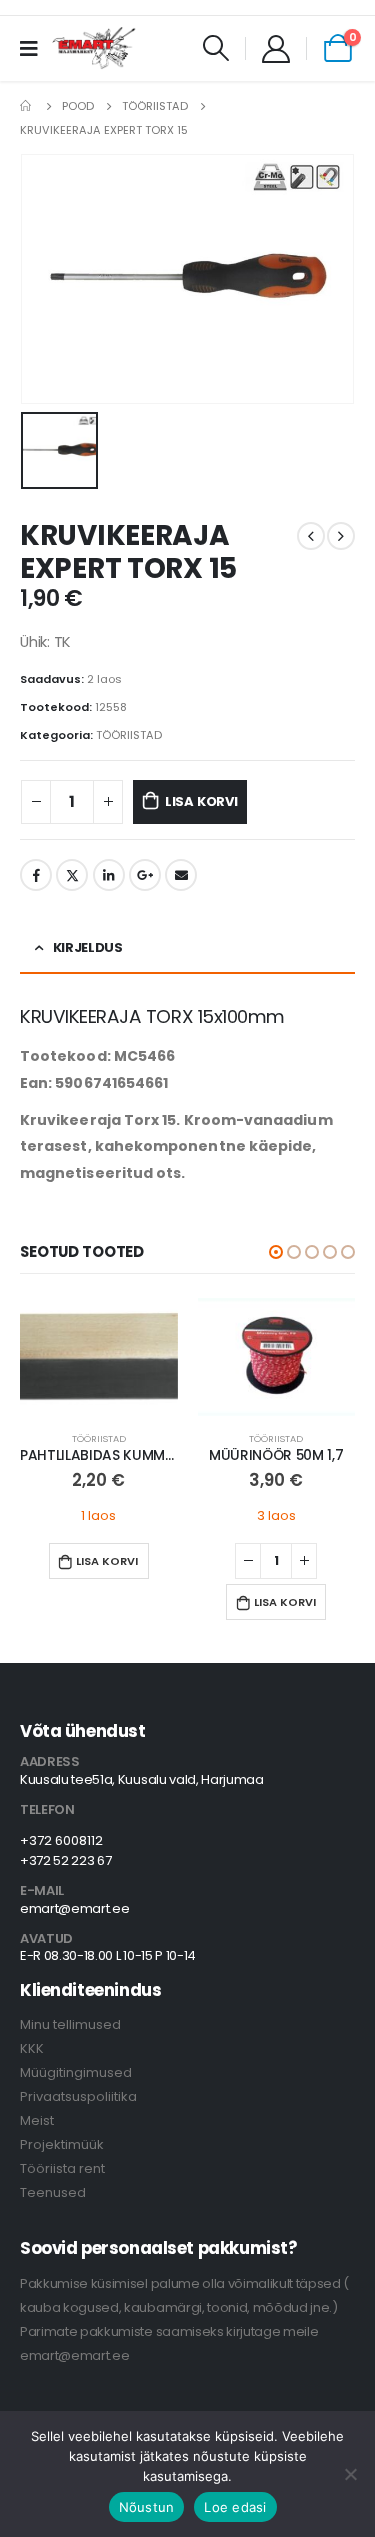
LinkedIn (109, 875)
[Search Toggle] (216, 48)
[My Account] (276, 48)
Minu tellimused (70, 2024)
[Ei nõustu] (350, 2474)
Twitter (72, 875)
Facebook (36, 875)
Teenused (53, 2192)
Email (181, 875)
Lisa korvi (201, 801)
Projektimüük (62, 2144)
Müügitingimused (76, 2072)
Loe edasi (235, 2507)
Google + (145, 875)
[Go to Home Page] (27, 106)
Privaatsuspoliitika (78, 2096)
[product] (99, 1357)
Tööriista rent (62, 2168)
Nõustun (147, 2507)
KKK (32, 2048)
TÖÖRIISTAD (129, 735)
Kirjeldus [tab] (88, 947)
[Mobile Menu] (35, 48)
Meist (37, 2120)
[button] (276, 1252)
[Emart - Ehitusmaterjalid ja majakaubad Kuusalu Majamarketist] (95, 48)
